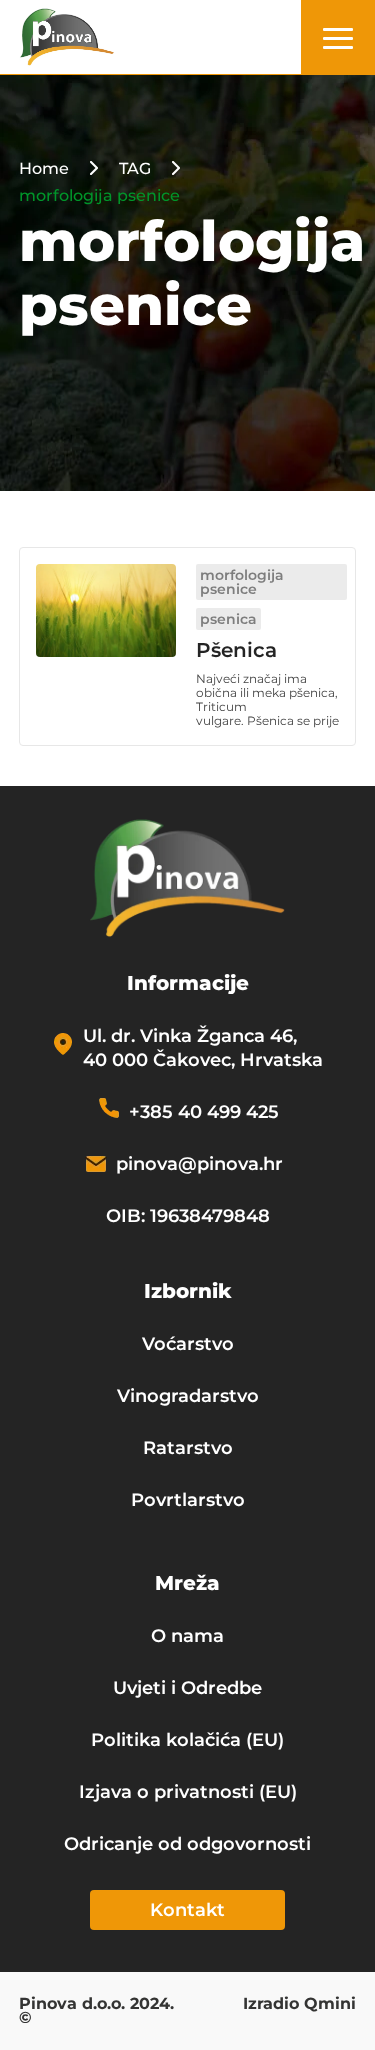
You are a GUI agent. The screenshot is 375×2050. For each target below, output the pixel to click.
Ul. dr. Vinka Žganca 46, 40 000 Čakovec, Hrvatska (203, 1048)
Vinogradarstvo (188, 1396)
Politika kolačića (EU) (187, 1740)
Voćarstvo (188, 1344)
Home (44, 168)
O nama (187, 1636)
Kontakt (187, 1910)
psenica (228, 619)
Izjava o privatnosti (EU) (188, 1792)
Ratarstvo (188, 1448)
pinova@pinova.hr (199, 1164)
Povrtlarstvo (188, 1500)
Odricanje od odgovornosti (187, 1844)
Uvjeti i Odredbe (187, 1688)
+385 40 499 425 (204, 1112)
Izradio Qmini (299, 2005)
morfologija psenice (242, 582)
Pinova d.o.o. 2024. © (96, 2012)
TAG (135, 168)
